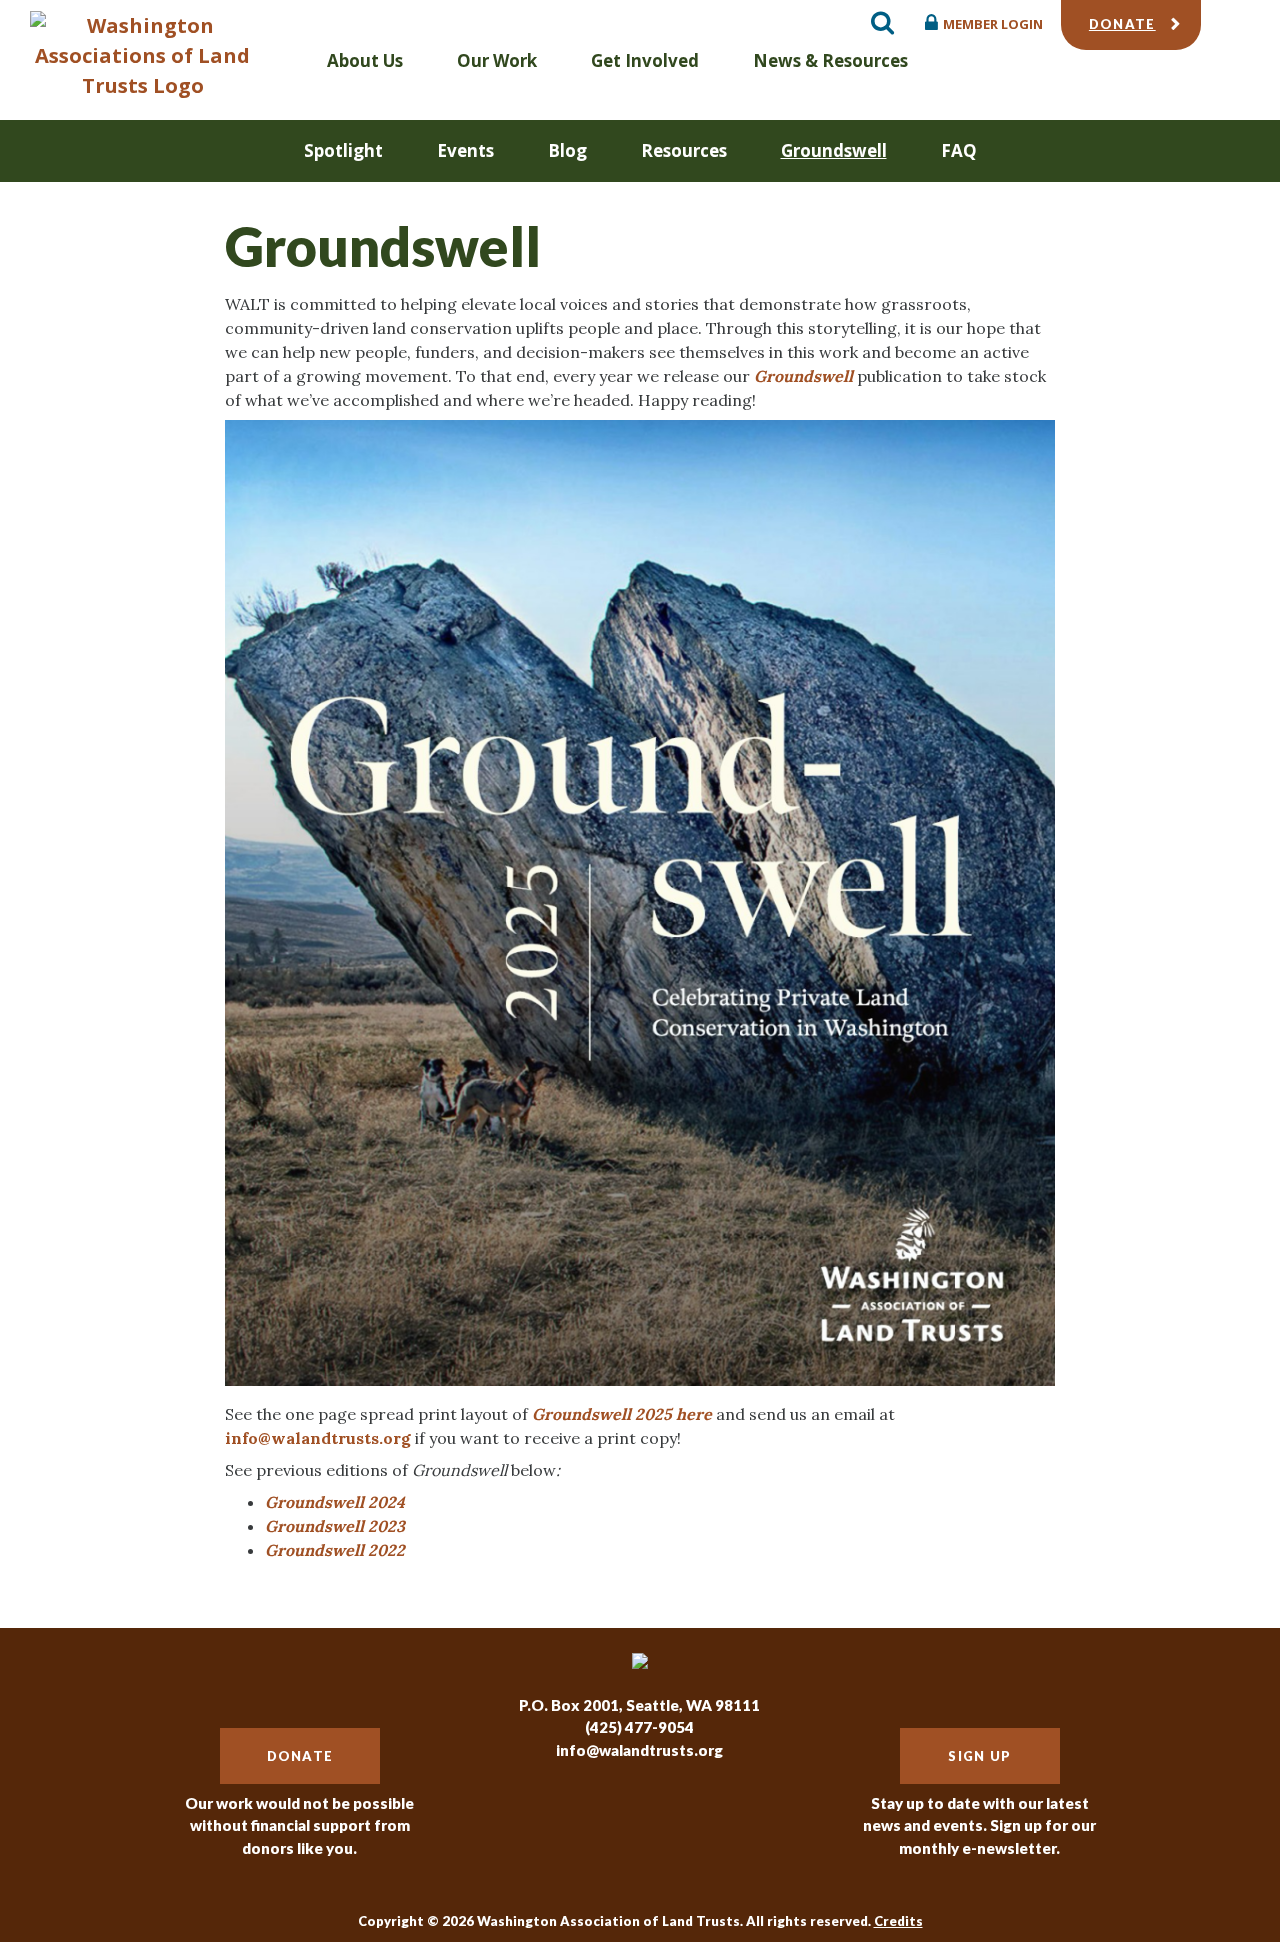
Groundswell (834, 150)
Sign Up (979, 1756)
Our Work (497, 60)
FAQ (959, 150)
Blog (567, 150)
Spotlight (343, 150)
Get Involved (645, 60)
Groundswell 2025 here (622, 1414)
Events (465, 150)
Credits (898, 1921)
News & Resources (830, 60)
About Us (365, 60)
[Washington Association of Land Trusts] (142, 56)
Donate (1122, 24)
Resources (684, 150)
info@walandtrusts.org (318, 1438)
